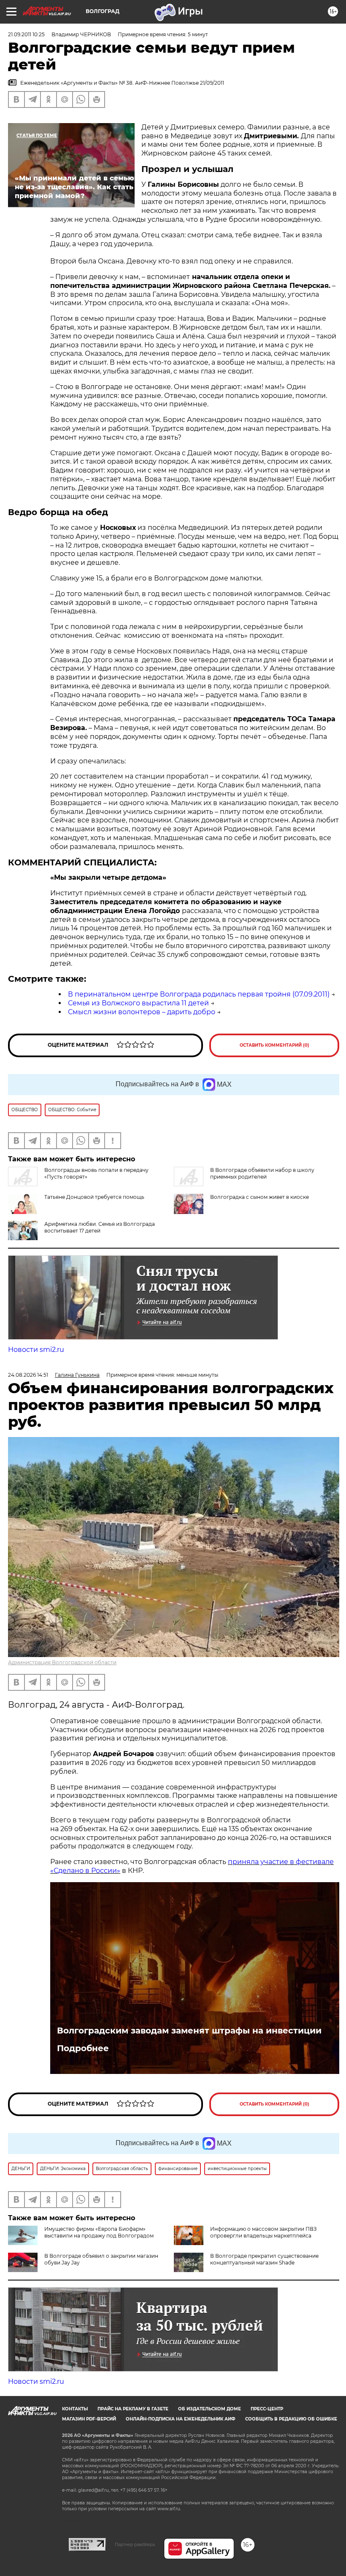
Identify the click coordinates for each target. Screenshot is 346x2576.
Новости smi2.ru (36, 1350)
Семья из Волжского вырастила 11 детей (138, 1003)
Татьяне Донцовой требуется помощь (94, 1197)
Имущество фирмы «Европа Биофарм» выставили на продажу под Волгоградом (99, 2232)
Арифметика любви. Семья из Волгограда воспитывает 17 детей (100, 1227)
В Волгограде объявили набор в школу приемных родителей (262, 1173)
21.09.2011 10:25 (26, 34)
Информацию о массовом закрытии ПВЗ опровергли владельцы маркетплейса (264, 2232)
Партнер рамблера (135, 2544)
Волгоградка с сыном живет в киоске (259, 1197)
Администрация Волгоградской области (62, 1662)
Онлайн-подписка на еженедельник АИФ (181, 2419)
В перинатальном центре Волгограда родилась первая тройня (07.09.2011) (199, 994)
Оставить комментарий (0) (274, 1045)
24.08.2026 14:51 (28, 1375)
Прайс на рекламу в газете (133, 2409)
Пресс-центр (267, 2409)
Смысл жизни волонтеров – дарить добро (142, 1012)
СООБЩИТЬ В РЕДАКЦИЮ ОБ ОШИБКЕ (291, 2419)
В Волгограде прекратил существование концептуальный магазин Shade (264, 2259)
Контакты (75, 2409)
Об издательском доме (209, 2409)
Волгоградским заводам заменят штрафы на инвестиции (189, 2031)
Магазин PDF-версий (89, 2419)
